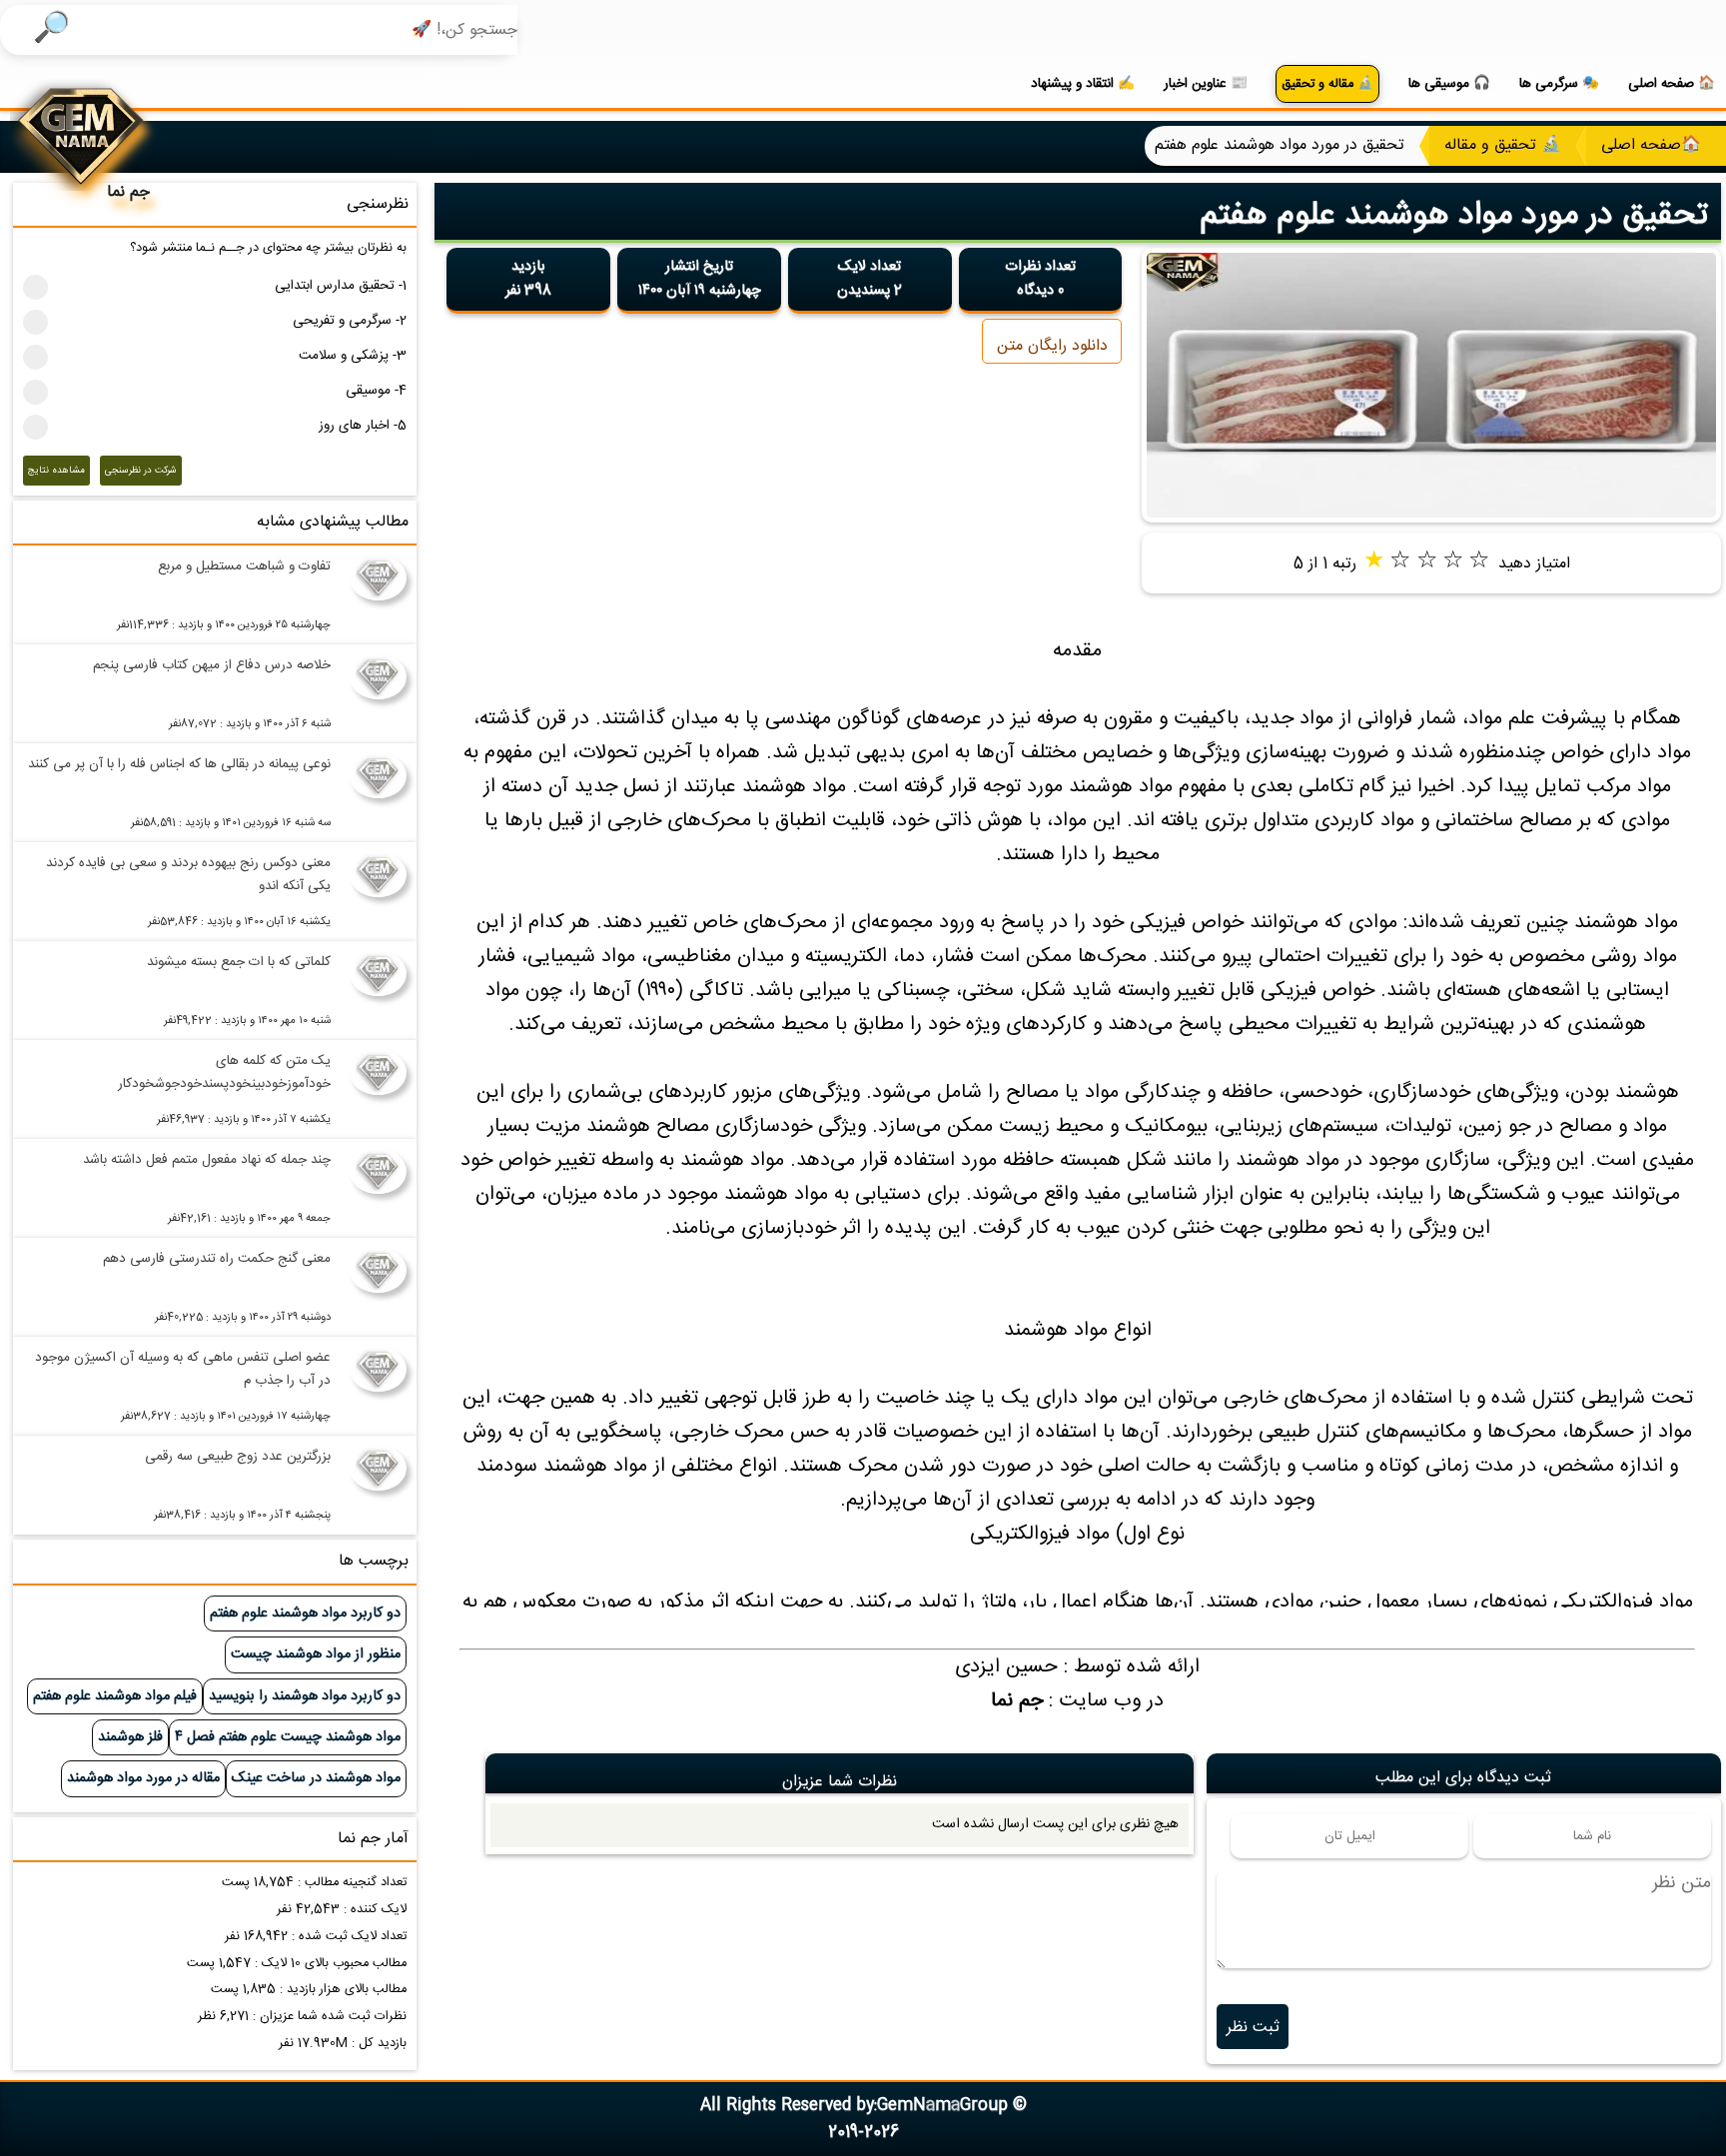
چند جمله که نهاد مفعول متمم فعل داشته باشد (206, 1160)
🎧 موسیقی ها (1449, 84)
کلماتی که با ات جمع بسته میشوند (238, 962)
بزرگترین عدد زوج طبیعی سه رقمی (237, 1457)
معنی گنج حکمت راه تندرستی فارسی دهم (216, 1259)
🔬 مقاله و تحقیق (1327, 84)
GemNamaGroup (942, 2106)
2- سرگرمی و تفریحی (350, 321)
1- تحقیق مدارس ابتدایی (341, 286)
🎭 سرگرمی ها (1559, 84)
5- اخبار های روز (363, 426)
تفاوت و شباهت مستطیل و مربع (244, 566)
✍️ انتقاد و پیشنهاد (1083, 84)
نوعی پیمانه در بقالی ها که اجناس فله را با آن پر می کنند (179, 764)
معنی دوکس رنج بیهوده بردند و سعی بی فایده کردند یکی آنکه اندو (188, 875)
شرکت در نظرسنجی (141, 471)
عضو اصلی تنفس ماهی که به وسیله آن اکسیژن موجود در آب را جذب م (182, 1369)
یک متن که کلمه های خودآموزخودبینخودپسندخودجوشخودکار (224, 1073)
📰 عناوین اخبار (1206, 84)
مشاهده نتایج (56, 471)
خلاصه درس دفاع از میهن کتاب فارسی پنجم (211, 665)
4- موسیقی (376, 391)
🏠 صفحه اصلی (1672, 84)
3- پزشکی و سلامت (353, 356)
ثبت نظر (1253, 2028)
